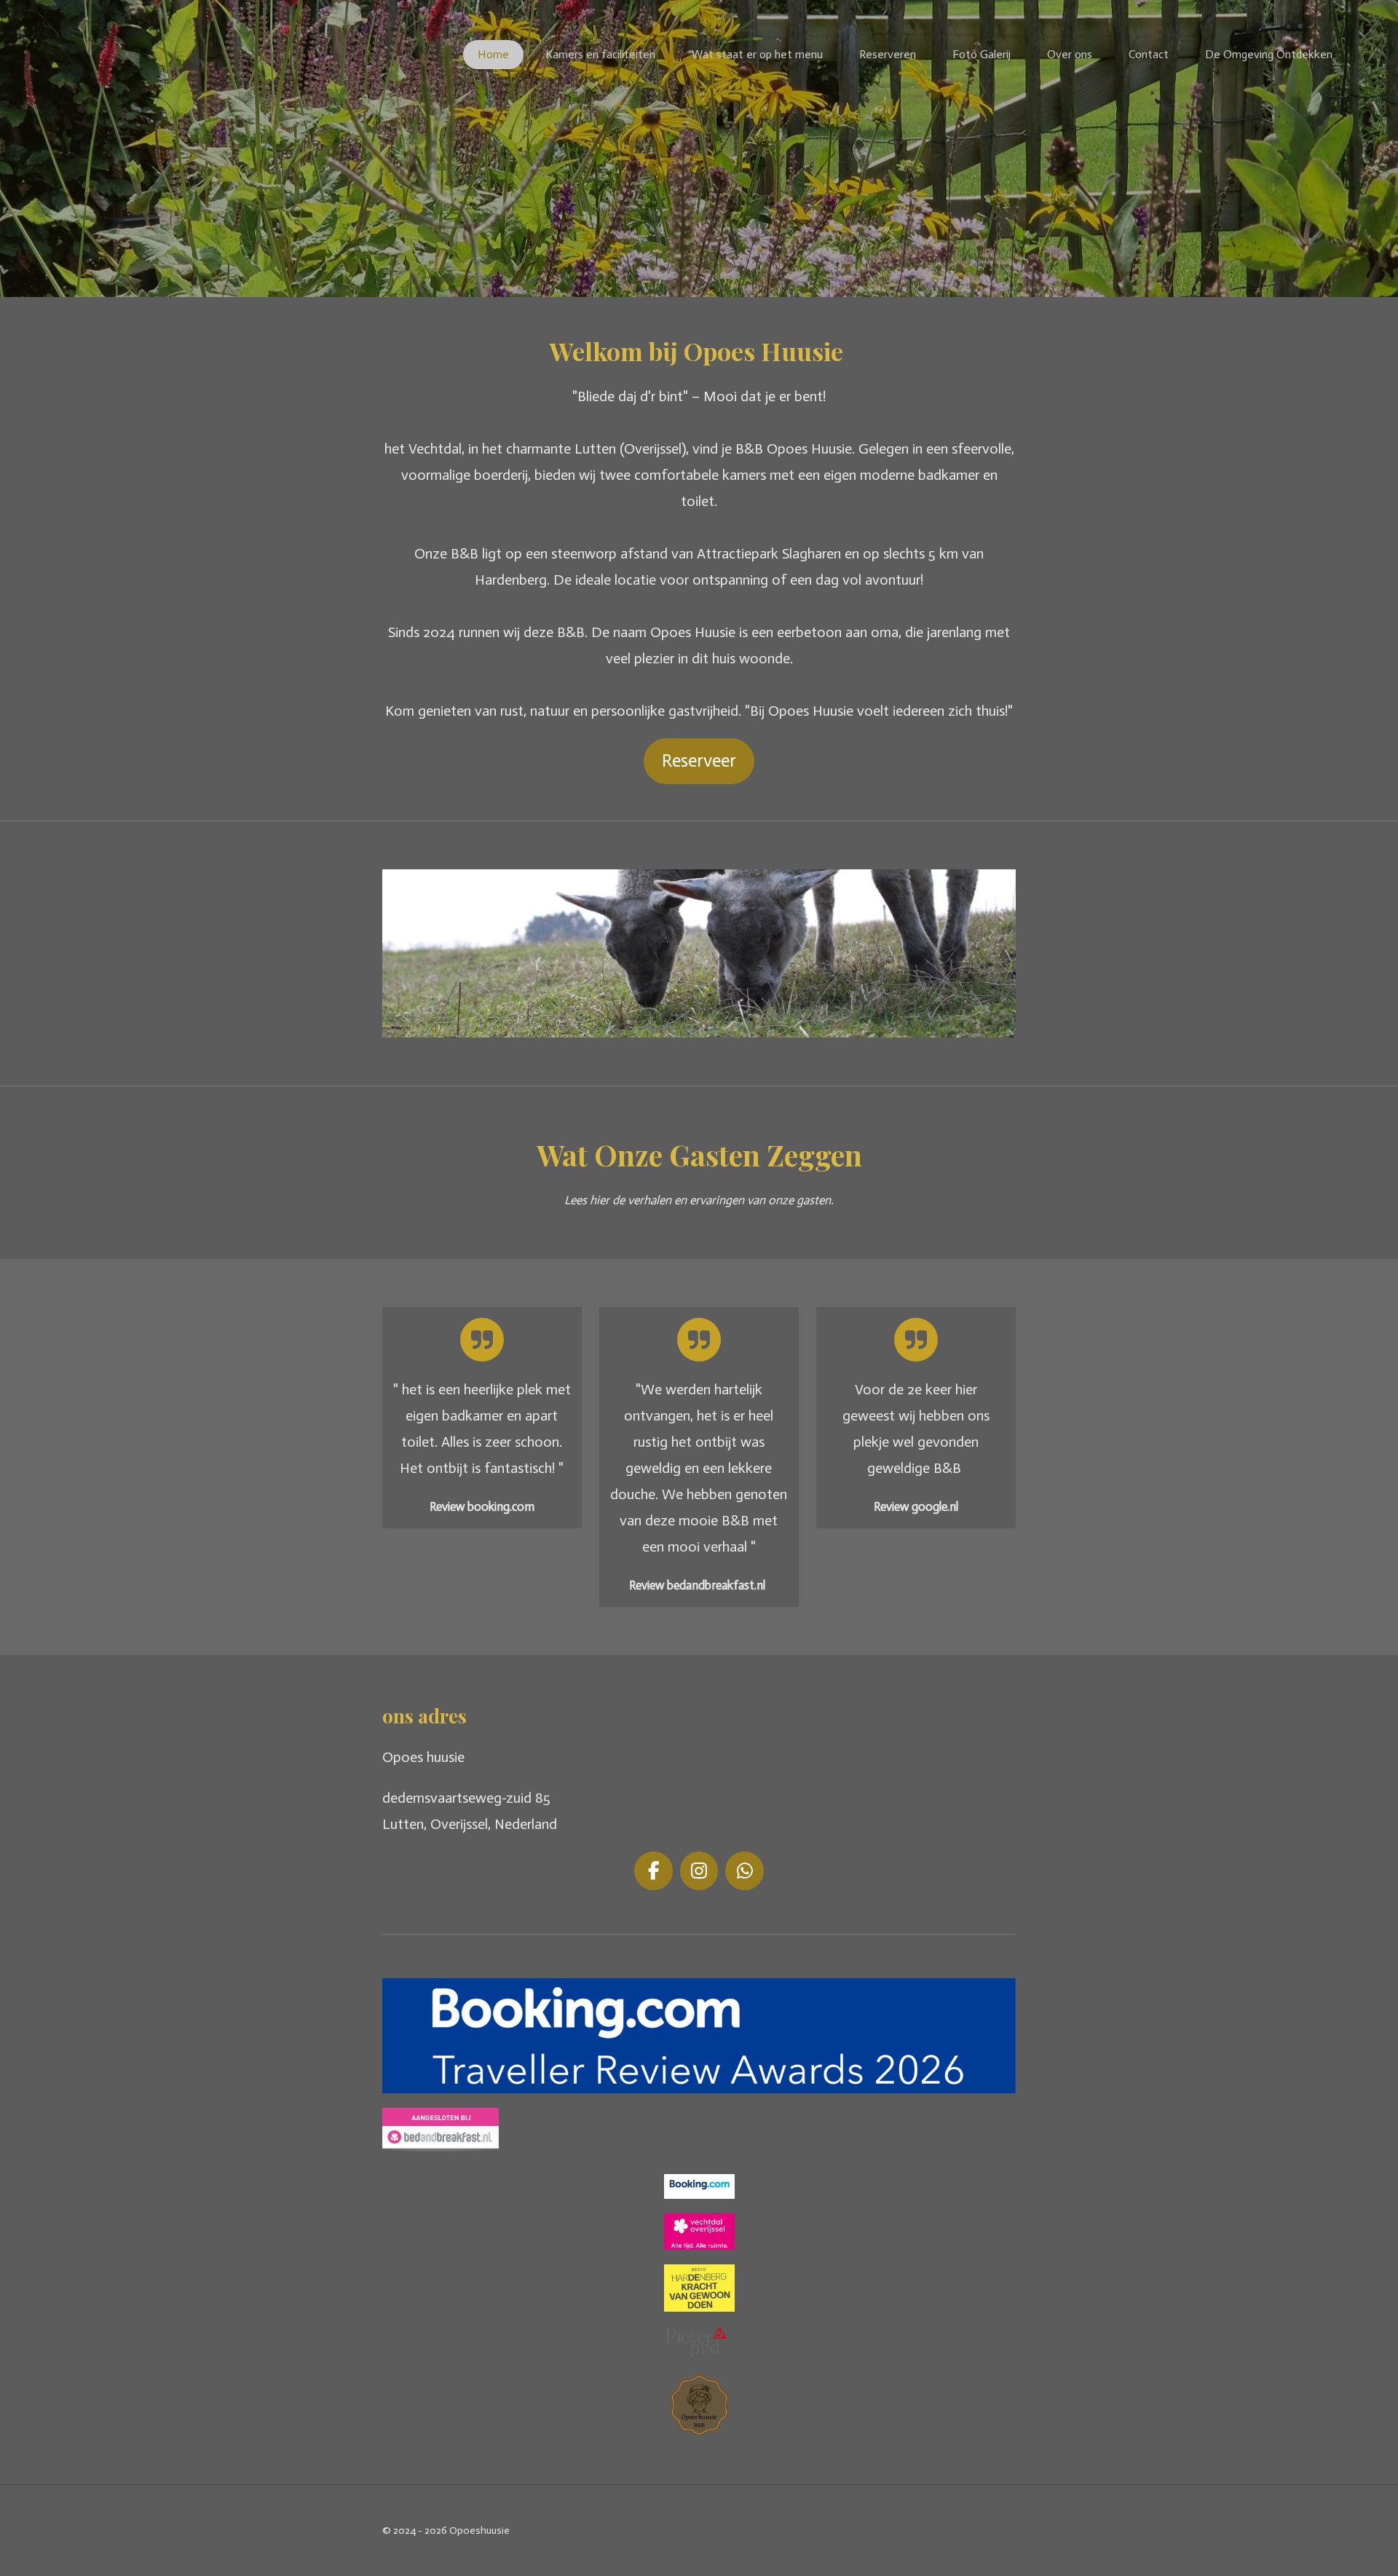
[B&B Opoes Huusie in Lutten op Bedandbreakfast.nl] (441, 2146)
